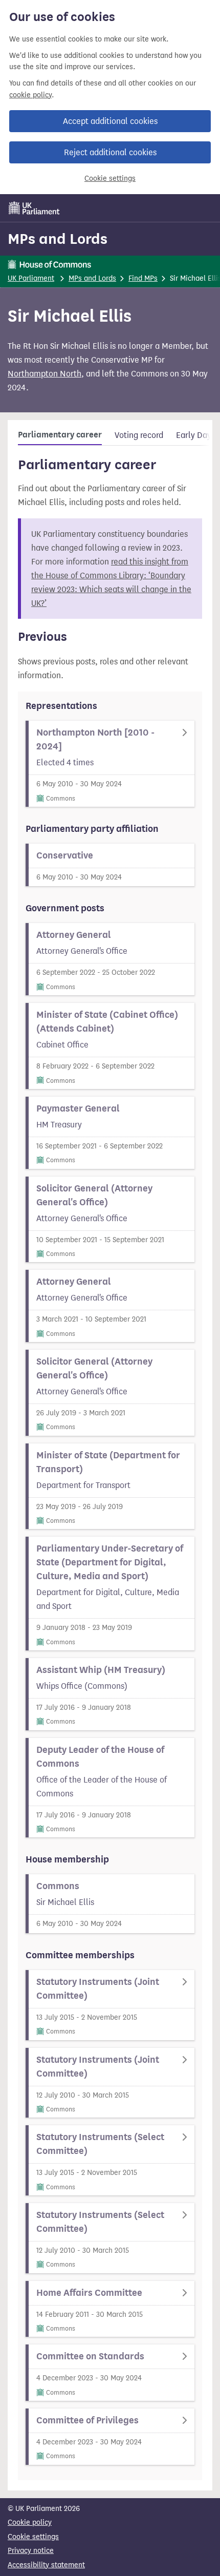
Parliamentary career (60, 435)
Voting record (139, 435)
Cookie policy (30, 2522)
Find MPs (143, 278)
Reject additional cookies (110, 152)
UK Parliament (31, 278)
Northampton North (45, 374)
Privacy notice (31, 2551)
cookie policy (30, 95)
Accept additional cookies (110, 121)
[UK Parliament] (34, 208)
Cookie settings (110, 179)
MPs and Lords (58, 239)
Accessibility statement (46, 2565)
